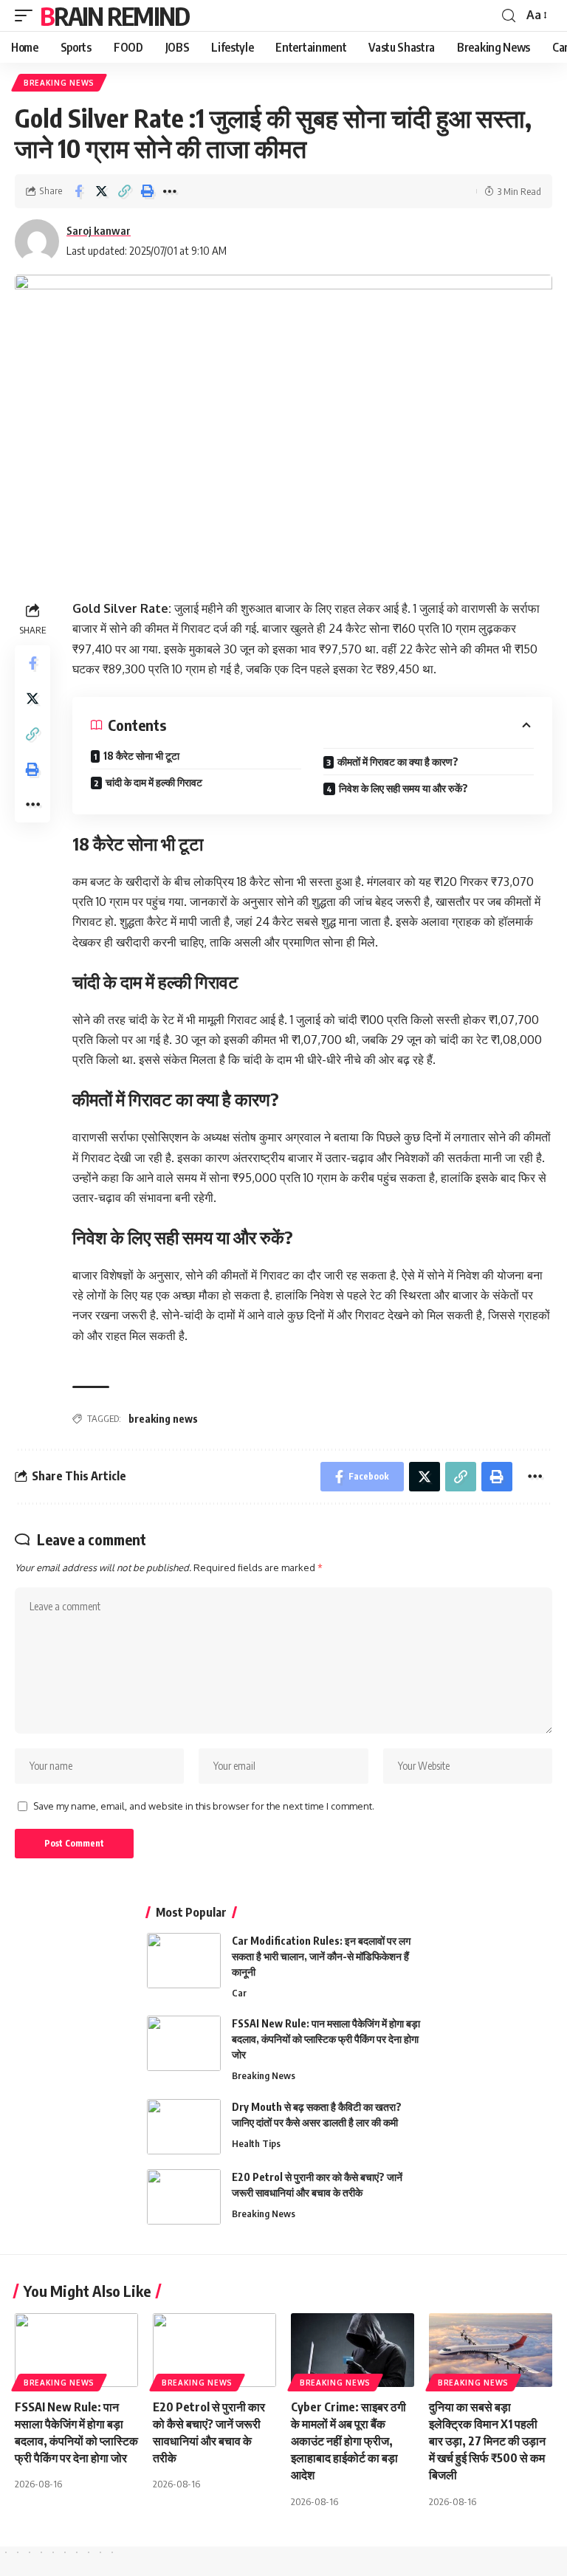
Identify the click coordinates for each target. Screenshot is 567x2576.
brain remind (115, 16)
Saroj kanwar (99, 230)
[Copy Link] (124, 191)
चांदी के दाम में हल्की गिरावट (154, 782)
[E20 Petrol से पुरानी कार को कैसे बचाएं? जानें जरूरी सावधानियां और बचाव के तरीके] (184, 2197)
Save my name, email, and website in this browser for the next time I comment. (204, 1806)
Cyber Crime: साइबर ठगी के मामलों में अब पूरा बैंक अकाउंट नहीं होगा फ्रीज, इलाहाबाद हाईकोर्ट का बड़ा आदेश (348, 2441)
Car (239, 1993)
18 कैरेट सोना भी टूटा (141, 756)
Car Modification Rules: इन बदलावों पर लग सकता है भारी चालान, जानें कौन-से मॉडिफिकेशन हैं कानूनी (321, 1956)
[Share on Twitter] (101, 191)
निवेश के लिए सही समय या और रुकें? (403, 788)
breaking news (163, 1419)
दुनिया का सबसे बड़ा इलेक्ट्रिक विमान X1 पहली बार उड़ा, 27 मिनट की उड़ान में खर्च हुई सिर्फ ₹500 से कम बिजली (487, 2441)
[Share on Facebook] (78, 191)
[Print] (147, 191)
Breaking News (59, 83)
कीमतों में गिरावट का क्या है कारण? (398, 762)
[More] (170, 191)
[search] (509, 16)
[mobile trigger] (27, 16)
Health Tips (256, 2143)
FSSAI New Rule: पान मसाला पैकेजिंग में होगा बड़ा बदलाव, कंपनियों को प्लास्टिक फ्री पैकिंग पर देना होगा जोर (326, 2039)
